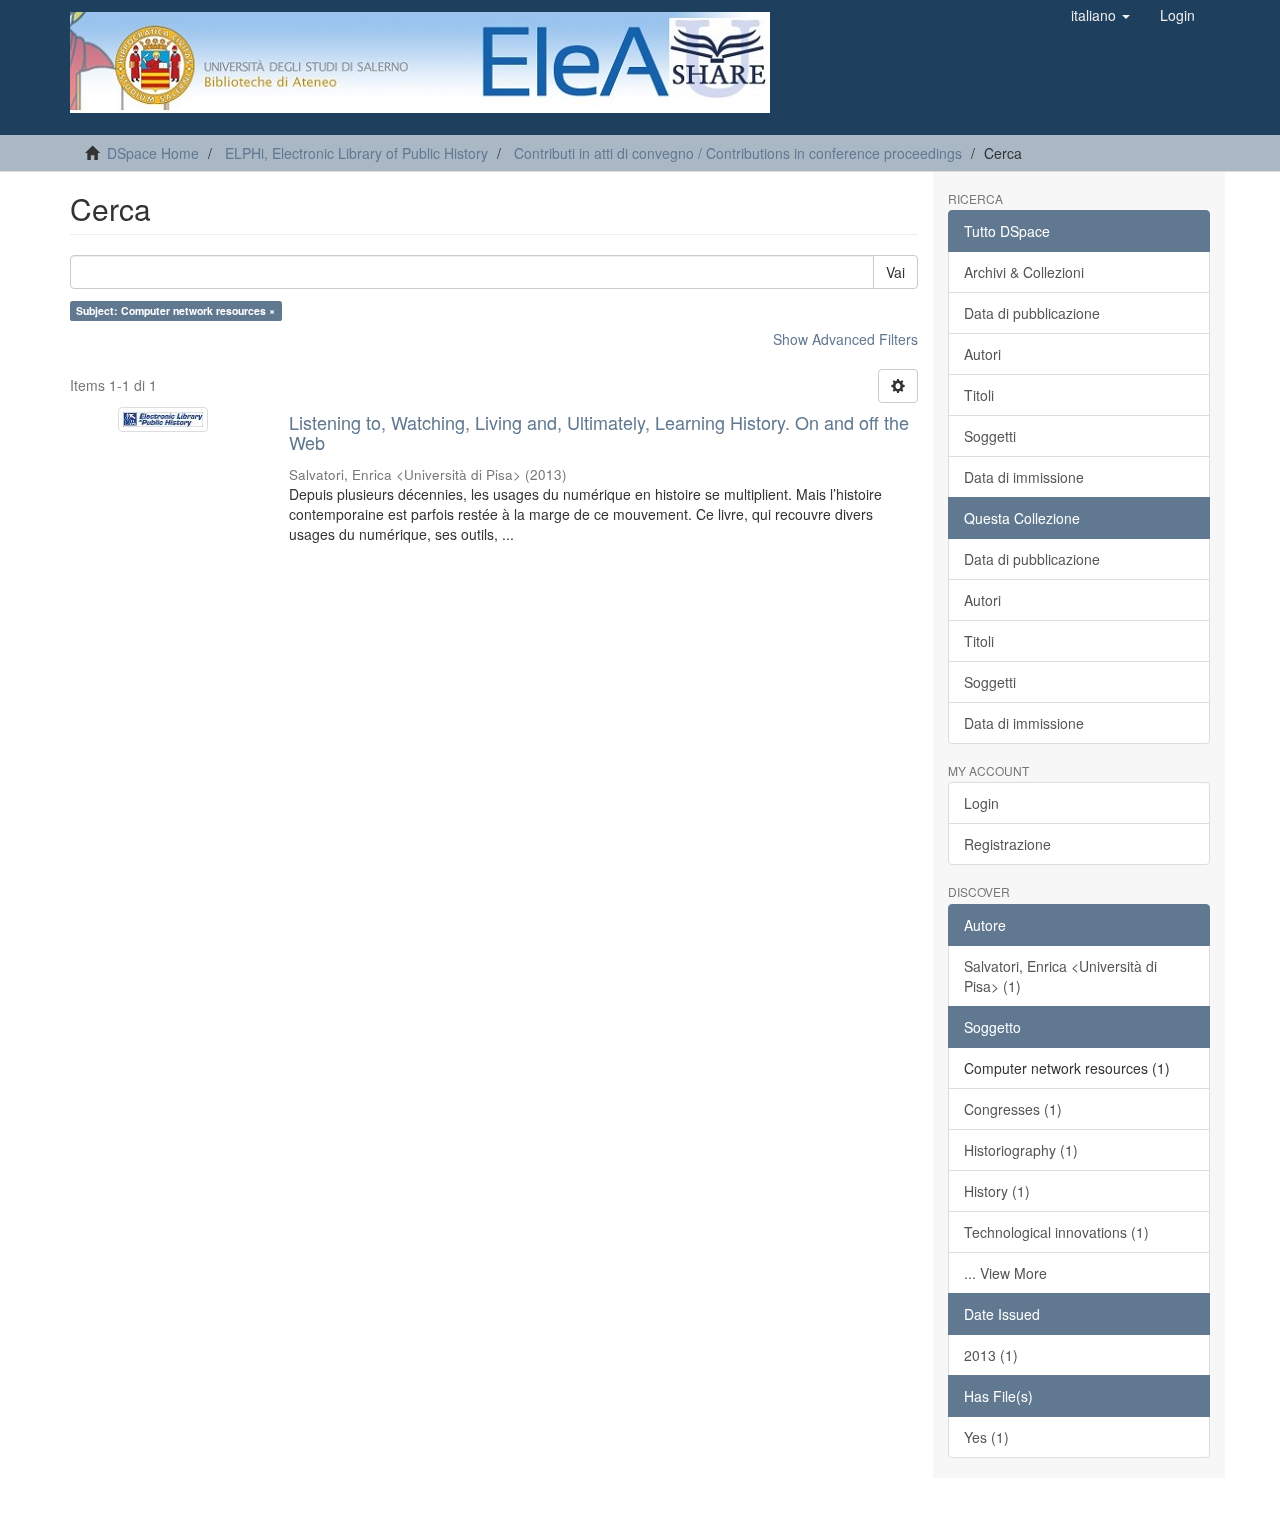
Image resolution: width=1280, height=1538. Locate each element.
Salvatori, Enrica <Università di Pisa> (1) (1060, 976)
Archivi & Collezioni (1024, 272)
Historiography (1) (1021, 1150)
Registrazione (1007, 844)
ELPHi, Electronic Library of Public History (356, 153)
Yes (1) (986, 1437)
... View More (1005, 1273)
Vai (895, 272)
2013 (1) (991, 1355)
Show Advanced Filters (845, 339)
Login (981, 803)
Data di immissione (1024, 477)
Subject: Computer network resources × (175, 310)
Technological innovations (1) (1056, 1232)
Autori (982, 354)
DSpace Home (153, 153)
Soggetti (990, 436)
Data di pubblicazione (1032, 313)
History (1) (997, 1191)
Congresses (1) (1013, 1109)
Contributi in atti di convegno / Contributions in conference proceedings (738, 153)
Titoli (979, 395)
